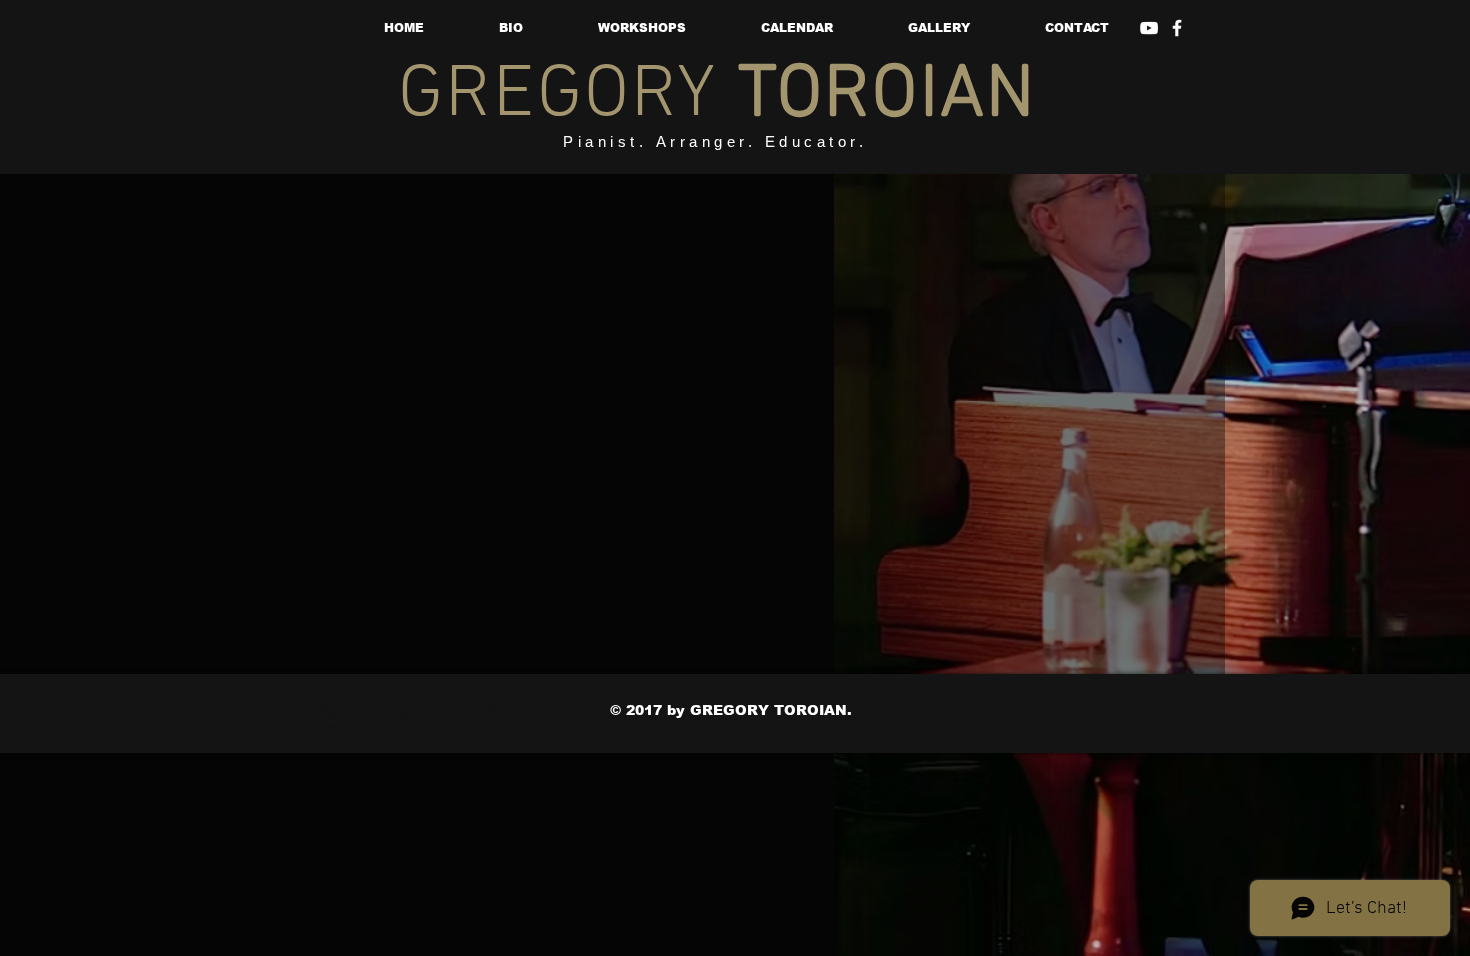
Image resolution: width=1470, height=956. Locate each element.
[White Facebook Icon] (1177, 28)
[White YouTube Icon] (1149, 28)
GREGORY (717, 96)
